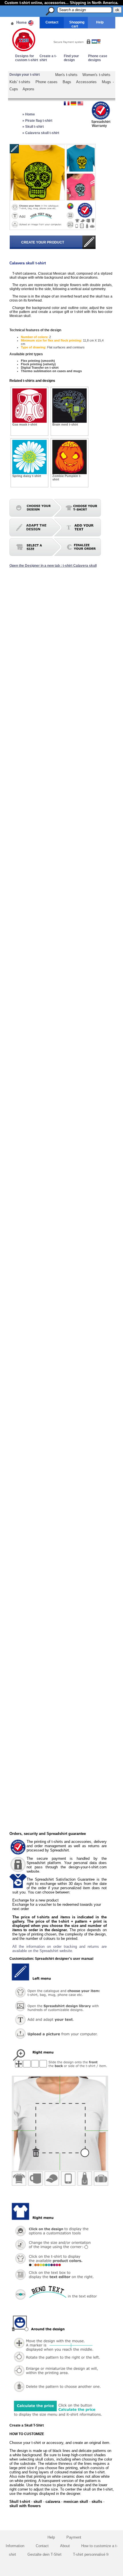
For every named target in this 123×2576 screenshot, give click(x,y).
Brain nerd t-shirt (65, 424)
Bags (67, 82)
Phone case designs (98, 58)
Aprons (28, 89)
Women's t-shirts (96, 75)
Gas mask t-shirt (25, 424)
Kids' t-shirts (20, 82)
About (65, 2546)
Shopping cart (77, 24)
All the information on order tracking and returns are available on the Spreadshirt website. (59, 1949)
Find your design (71, 58)
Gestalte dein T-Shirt (44, 2554)
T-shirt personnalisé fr (91, 2554)
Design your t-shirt (25, 75)
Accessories (86, 82)
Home (21, 22)
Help (100, 22)
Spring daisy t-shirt (27, 476)
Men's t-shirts (67, 75)
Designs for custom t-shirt (27, 58)
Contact (52, 22)
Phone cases (47, 82)
